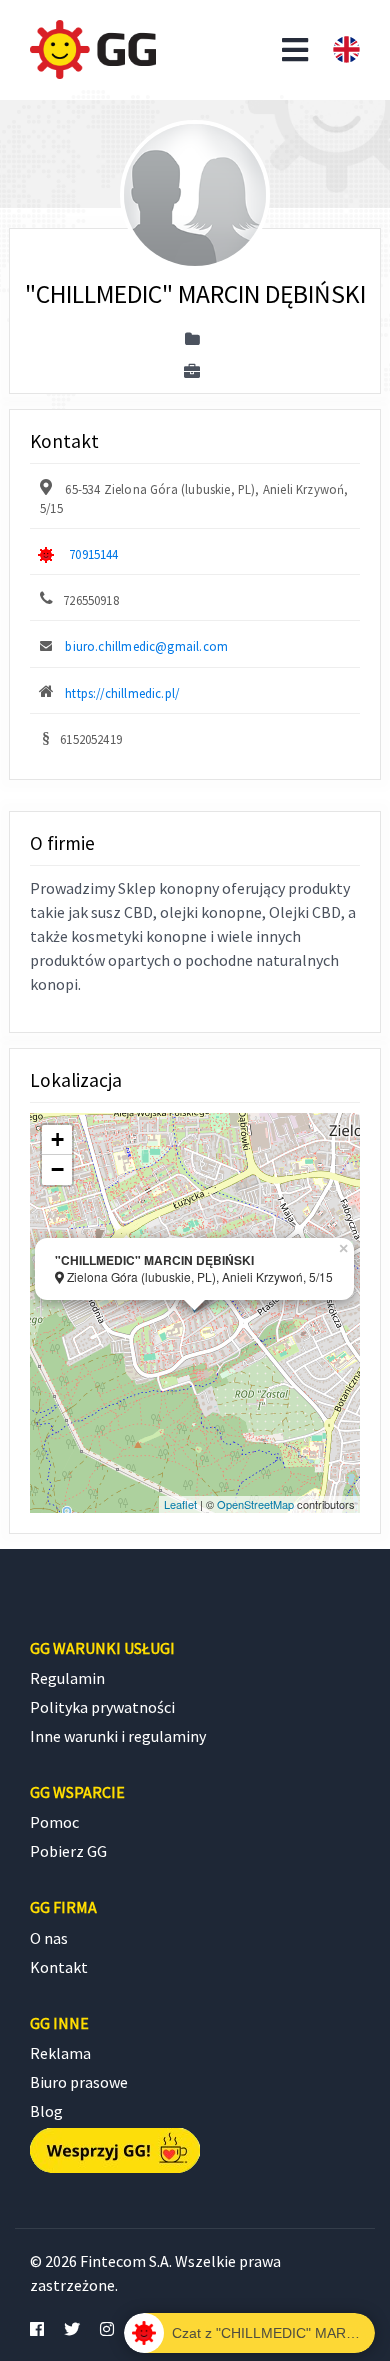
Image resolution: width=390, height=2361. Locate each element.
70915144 (93, 554)
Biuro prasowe (79, 2082)
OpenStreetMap (255, 1504)
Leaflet (180, 1504)
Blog (46, 2111)
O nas (49, 1938)
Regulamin (67, 1678)
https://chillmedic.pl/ (122, 693)
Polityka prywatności (102, 1707)
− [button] (57, 1169)
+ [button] (57, 1139)
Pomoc (54, 1822)
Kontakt (59, 1967)
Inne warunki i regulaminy (118, 1736)
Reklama (60, 2053)
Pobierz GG (68, 1851)
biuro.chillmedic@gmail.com (146, 646)
